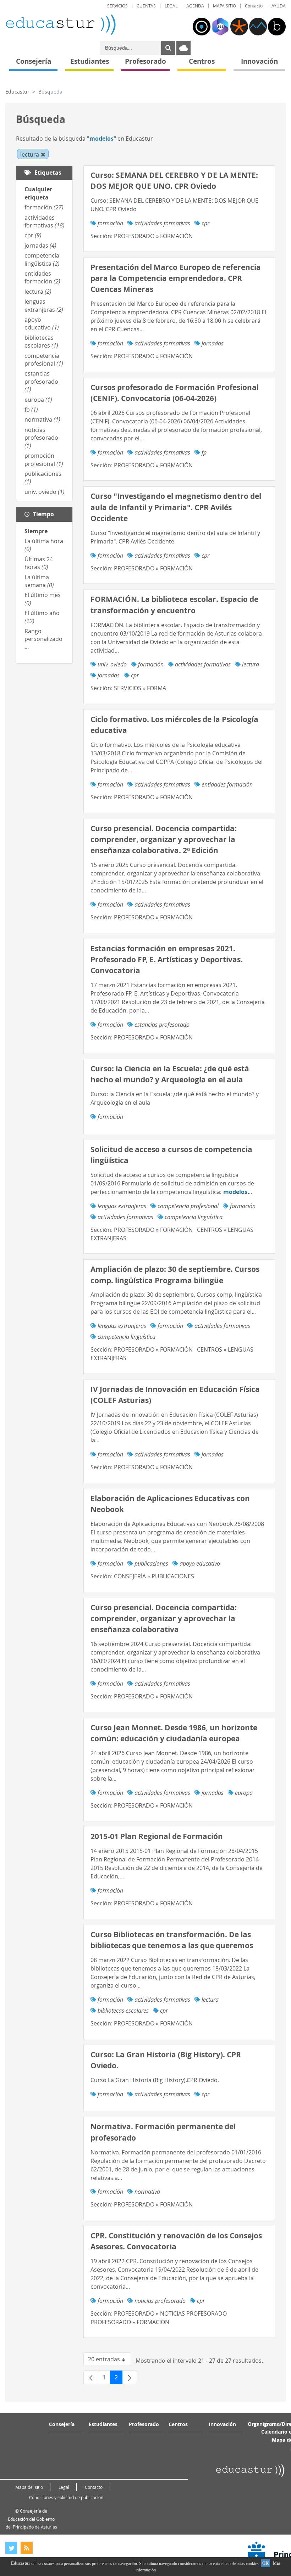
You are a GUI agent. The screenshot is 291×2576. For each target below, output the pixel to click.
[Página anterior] (91, 2377)
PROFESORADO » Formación (153, 236)
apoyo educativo (42, 323)
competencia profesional (44, 360)
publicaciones (151, 1563)
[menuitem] (117, 6)
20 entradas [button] (109, 2361)
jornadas (40, 246)
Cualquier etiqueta (38, 193)
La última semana (39, 581)
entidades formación (42, 277)
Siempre (36, 531)
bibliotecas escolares (41, 342)
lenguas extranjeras (44, 305)
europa (38, 400)
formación (44, 207)
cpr (33, 235)
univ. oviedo (45, 492)
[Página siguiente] (130, 2377)
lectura (38, 292)
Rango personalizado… (43, 639)
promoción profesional (44, 460)
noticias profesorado (41, 438)
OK (265, 2563)
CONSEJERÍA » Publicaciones (154, 1576)
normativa (42, 419)
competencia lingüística (42, 259)
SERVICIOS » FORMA (140, 688)
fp (31, 410)
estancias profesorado (41, 381)
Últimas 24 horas (39, 563)
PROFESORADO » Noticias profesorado (170, 2313)
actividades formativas (45, 221)
